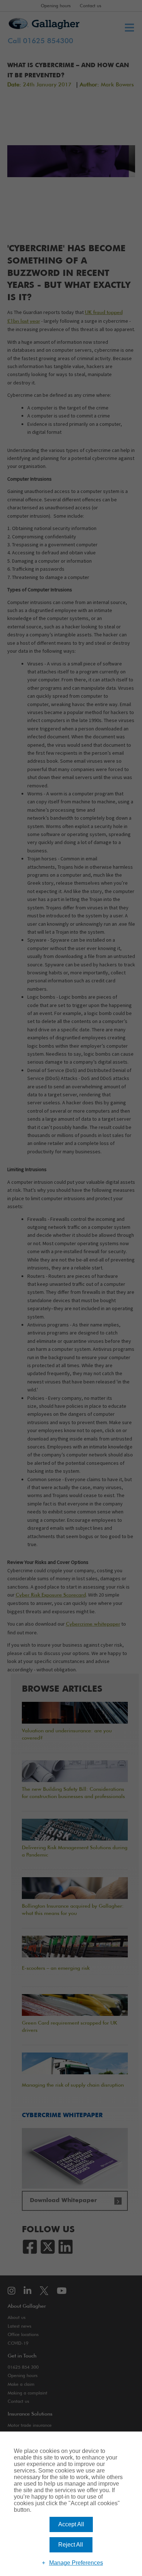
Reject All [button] (71, 2545)
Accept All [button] (71, 2524)
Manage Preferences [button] (76, 2563)
